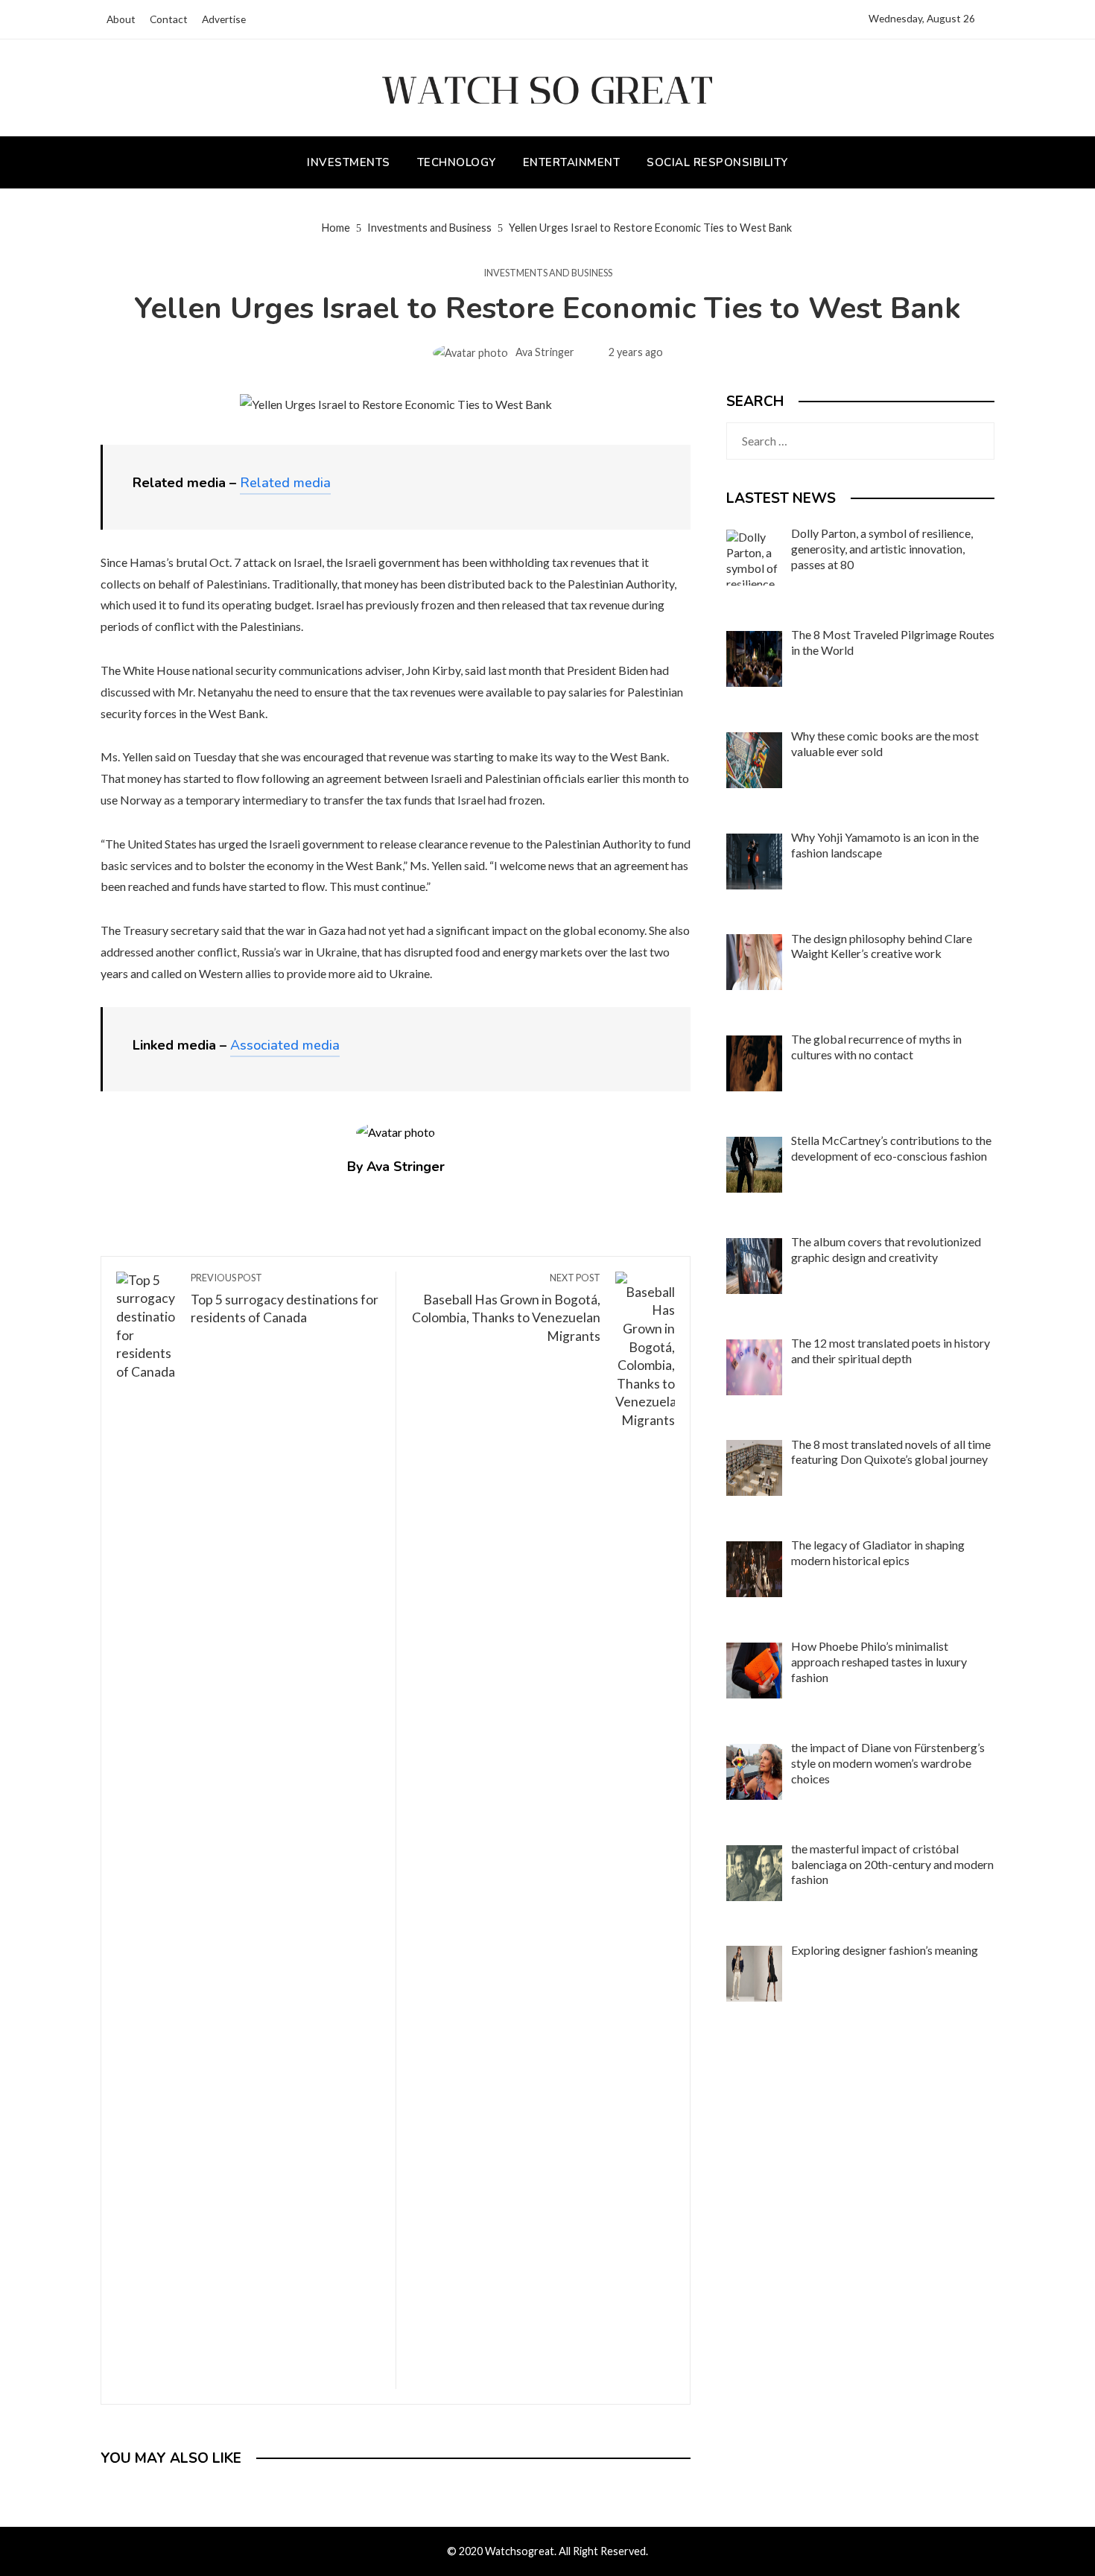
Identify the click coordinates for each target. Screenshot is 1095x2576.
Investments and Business (548, 273)
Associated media (285, 1045)
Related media (285, 483)
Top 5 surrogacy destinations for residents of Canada (285, 1299)
